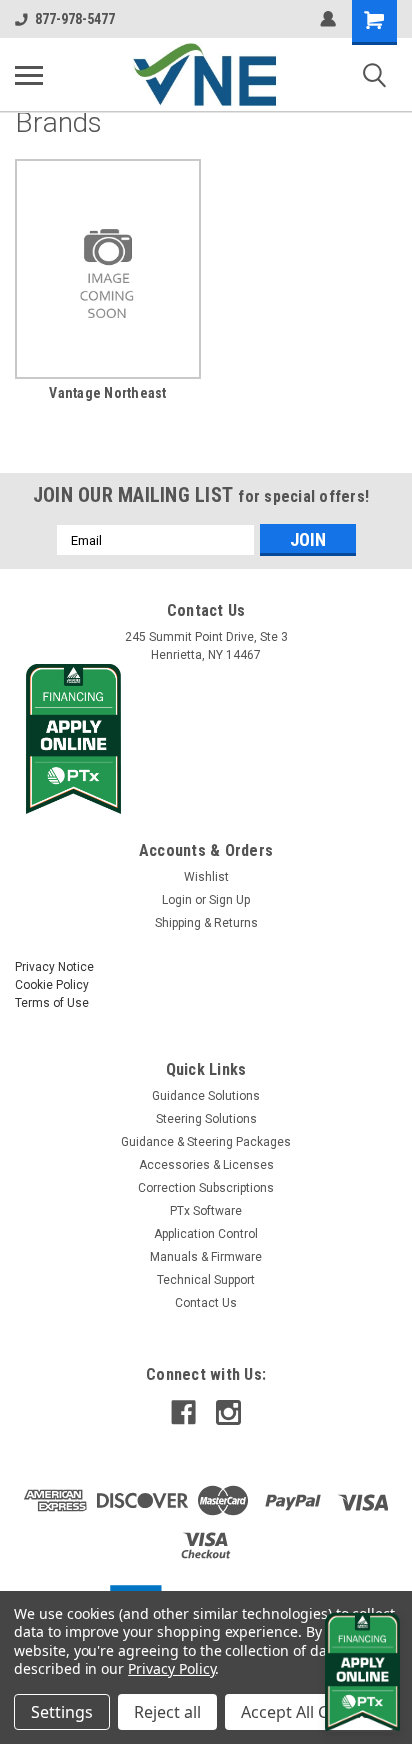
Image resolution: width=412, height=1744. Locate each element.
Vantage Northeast (107, 393)
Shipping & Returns (206, 923)
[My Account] (328, 19)
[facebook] (183, 1412)
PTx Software (206, 1211)
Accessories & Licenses (206, 1165)
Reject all (167, 1712)
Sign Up (229, 900)
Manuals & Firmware (206, 1257)
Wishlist (206, 877)
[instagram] (228, 1412)
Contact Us (206, 1303)
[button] (206, 739)
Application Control (206, 1234)
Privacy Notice (54, 967)
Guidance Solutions (206, 1096)
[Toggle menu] (29, 75)
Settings (62, 1712)
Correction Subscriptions (206, 1188)
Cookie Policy (52, 985)
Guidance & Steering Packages (206, 1142)
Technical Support (206, 1280)
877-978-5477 (75, 19)
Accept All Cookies (309, 1712)
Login (177, 900)
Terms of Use (52, 1003)
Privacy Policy (171, 1668)
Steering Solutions (206, 1119)
